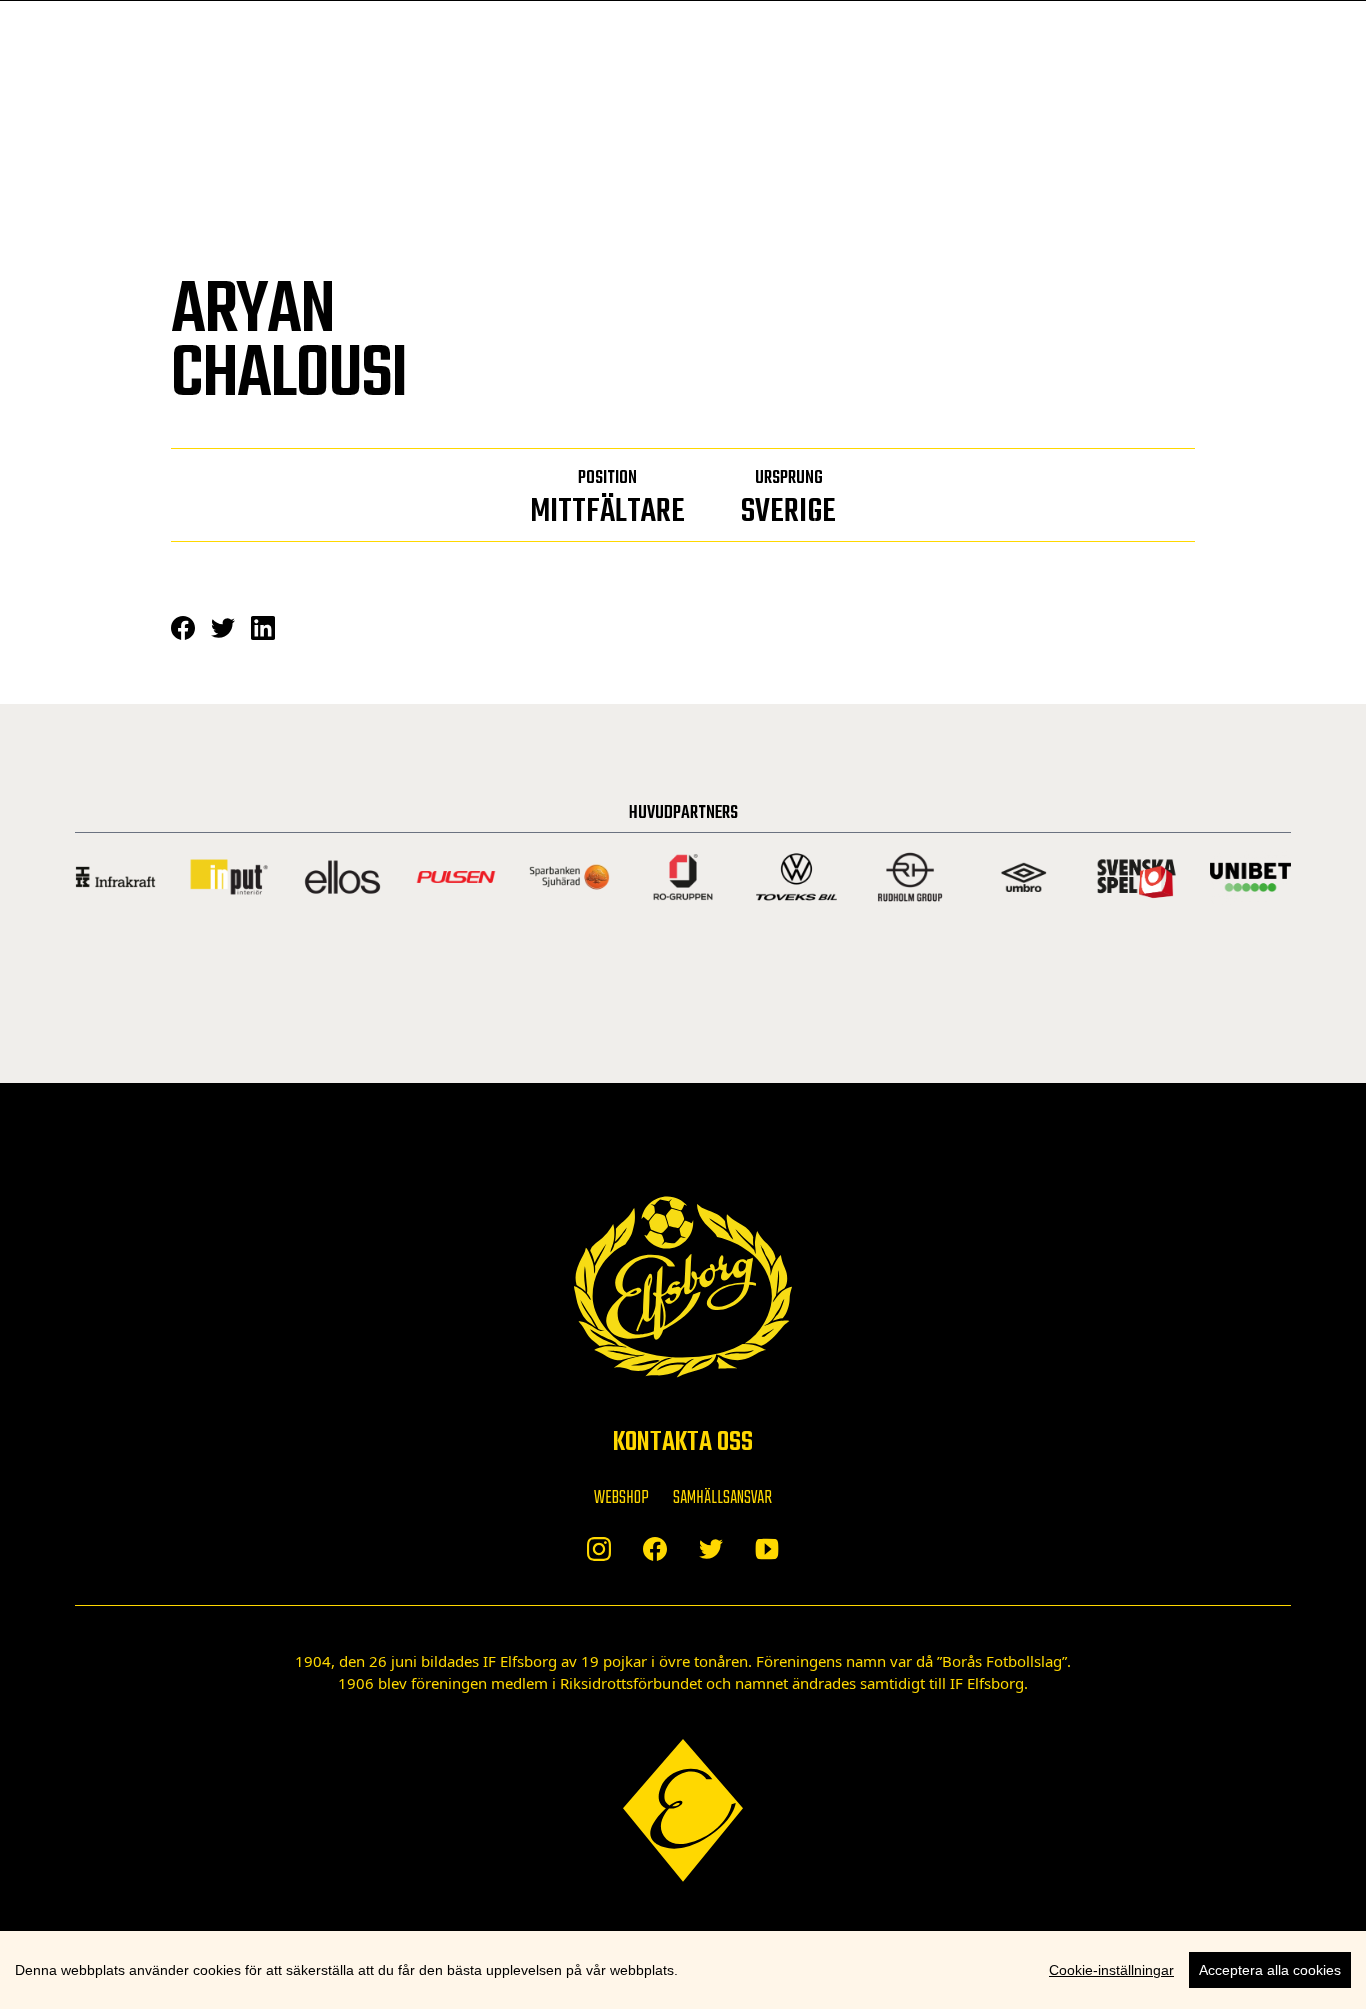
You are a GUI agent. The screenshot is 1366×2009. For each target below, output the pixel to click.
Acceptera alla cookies (1270, 1970)
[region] (683, 1970)
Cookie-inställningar (1111, 1970)
